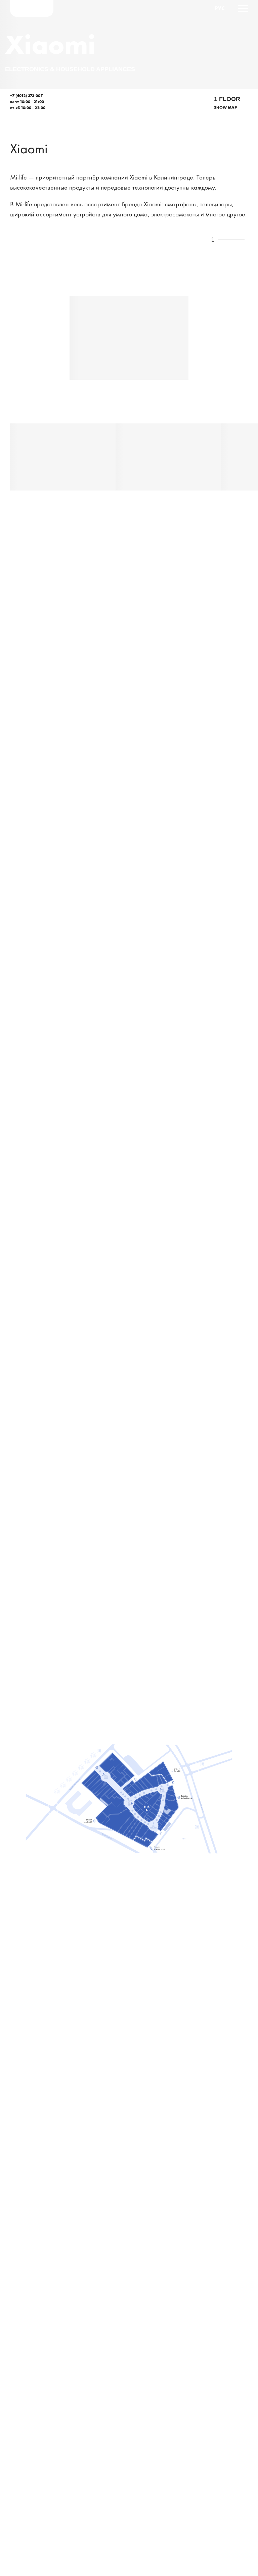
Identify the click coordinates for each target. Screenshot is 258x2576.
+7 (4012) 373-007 (26, 96)
